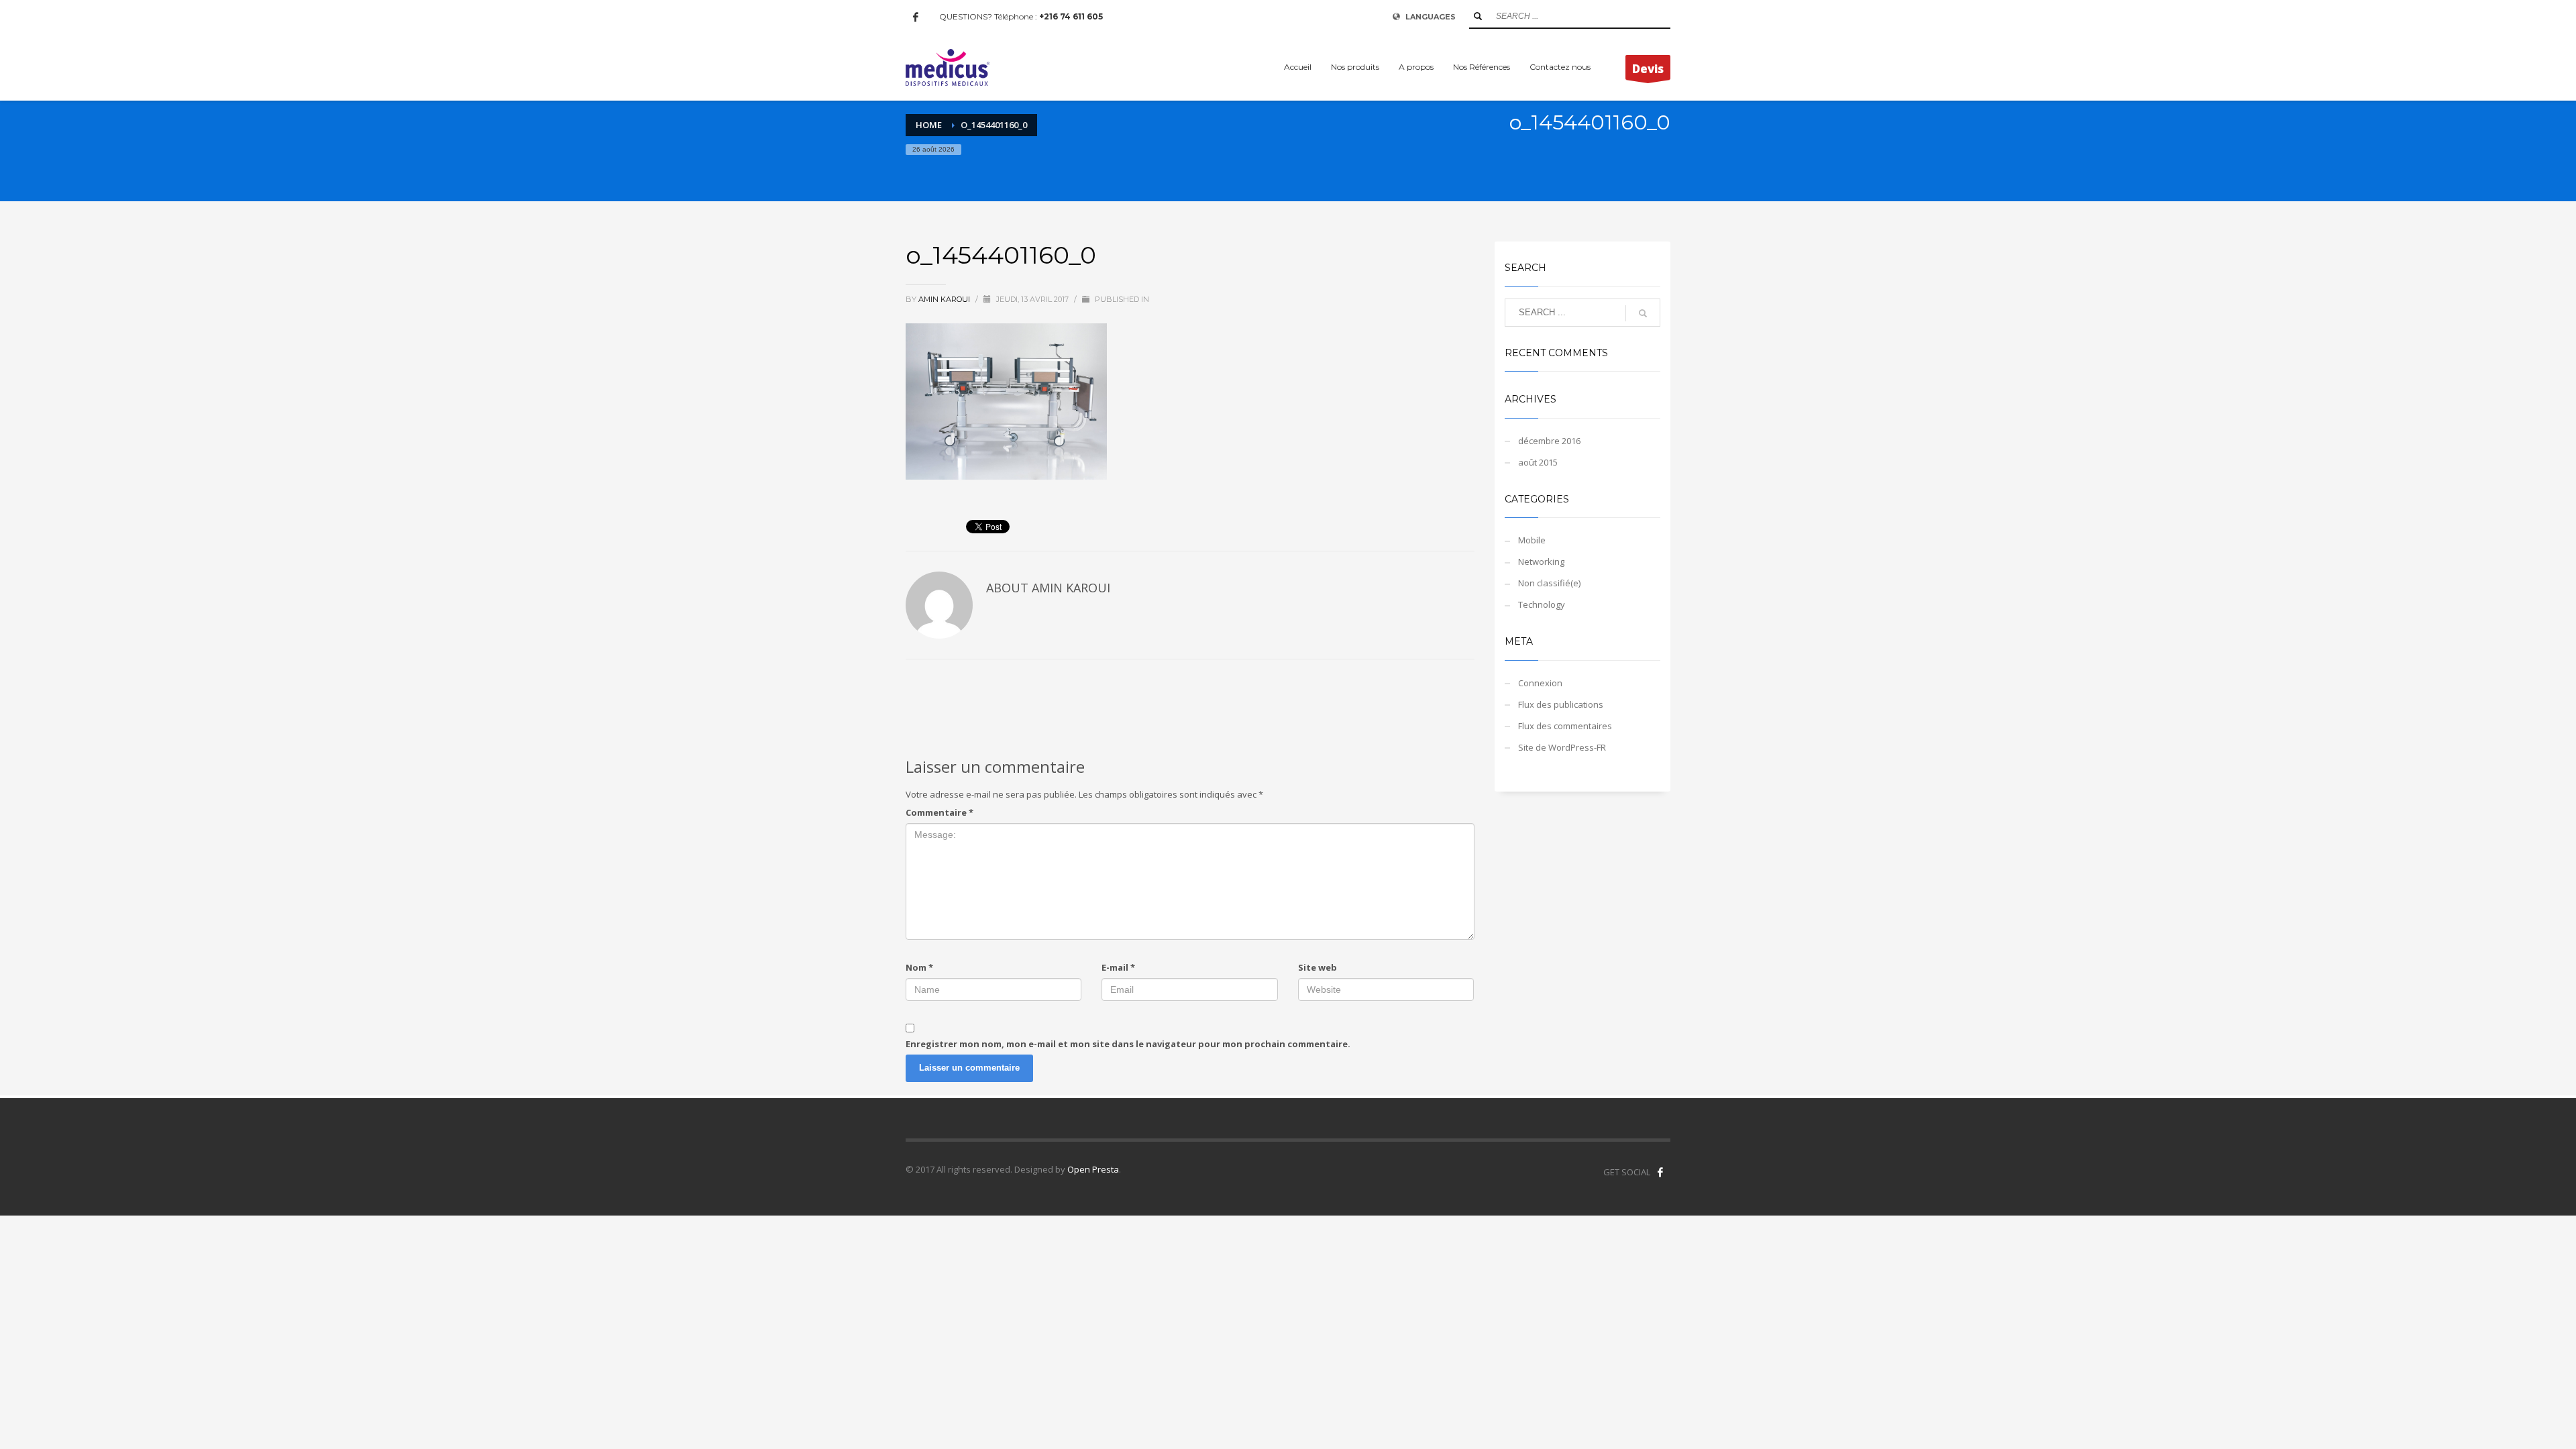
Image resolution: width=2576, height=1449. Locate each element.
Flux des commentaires (1565, 726)
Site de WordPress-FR (1562, 747)
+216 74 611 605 (1071, 16)
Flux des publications (1561, 704)
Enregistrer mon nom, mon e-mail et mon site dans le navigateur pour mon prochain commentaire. (1128, 1044)
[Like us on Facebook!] (1660, 1172)
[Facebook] (916, 17)
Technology (1542, 604)
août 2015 (1538, 462)
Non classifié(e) (1549, 583)
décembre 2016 (1549, 441)
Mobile (1532, 540)
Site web (1318, 967)
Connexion (1540, 683)
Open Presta (1093, 1169)
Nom (919, 967)
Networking (1541, 561)
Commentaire (940, 812)
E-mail (1118, 967)
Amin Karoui (945, 299)
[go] (1478, 16)
